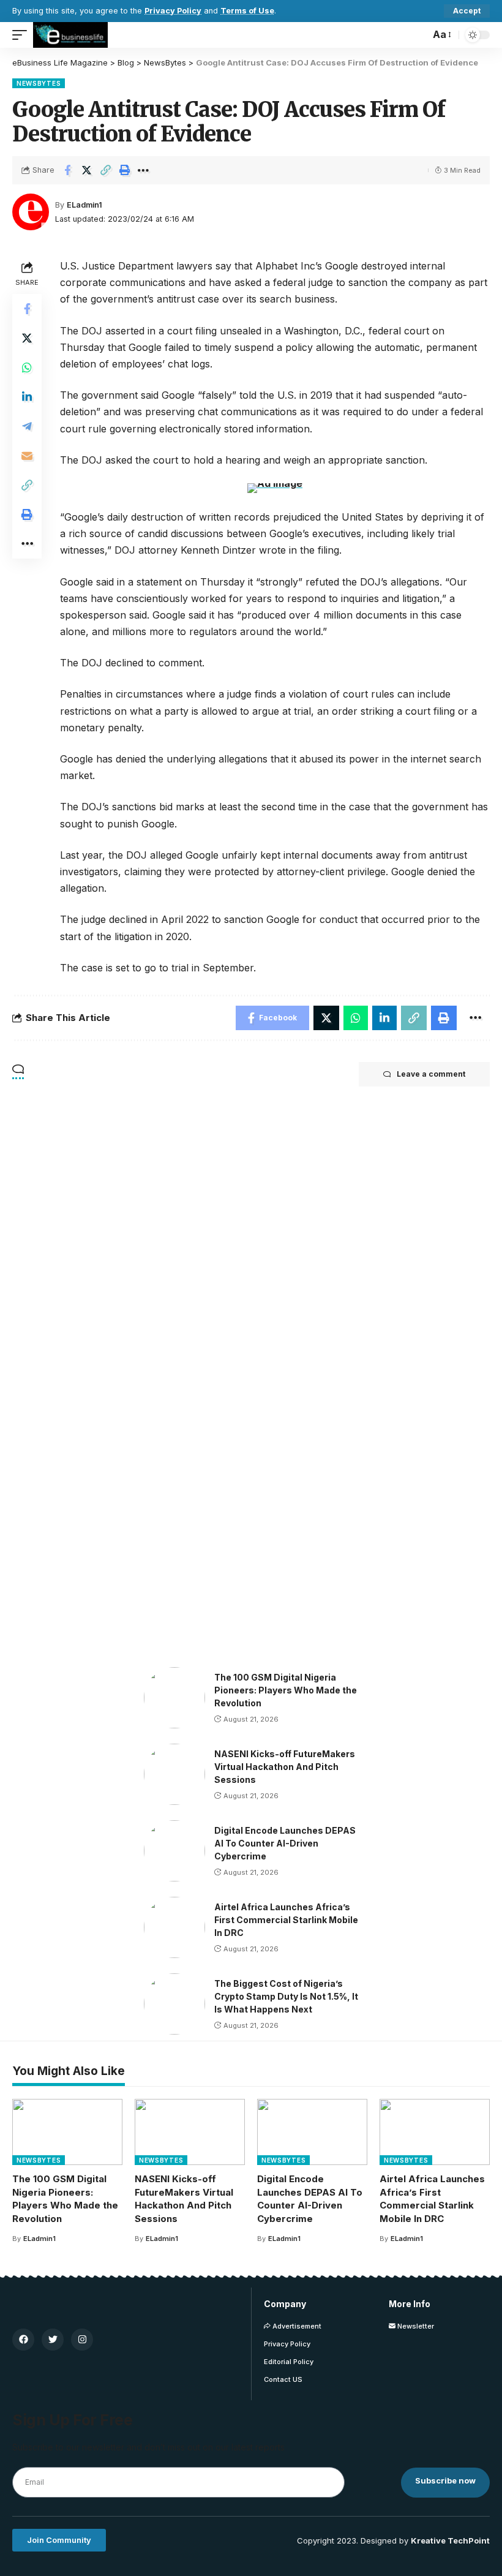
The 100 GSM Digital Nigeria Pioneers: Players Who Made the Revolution (286, 1690)
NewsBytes (39, 83)
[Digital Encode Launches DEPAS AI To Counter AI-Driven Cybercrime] (174, 1851)
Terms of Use (247, 11)
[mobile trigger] (23, 35)
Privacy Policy (173, 11)
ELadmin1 (84, 205)
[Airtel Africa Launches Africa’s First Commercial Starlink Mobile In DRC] (174, 1927)
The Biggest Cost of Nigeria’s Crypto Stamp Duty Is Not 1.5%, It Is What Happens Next (286, 1996)
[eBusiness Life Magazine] (70, 35)
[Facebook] (23, 2340)
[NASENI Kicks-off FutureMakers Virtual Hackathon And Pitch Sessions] (174, 1774)
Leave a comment (431, 1074)
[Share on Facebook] (67, 170)
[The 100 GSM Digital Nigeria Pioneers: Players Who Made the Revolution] (174, 1698)
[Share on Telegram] (27, 426)
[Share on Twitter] (86, 170)
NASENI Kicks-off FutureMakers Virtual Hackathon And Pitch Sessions (285, 1767)
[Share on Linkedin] (27, 397)
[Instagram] (82, 2340)
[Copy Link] (105, 170)
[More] (143, 170)
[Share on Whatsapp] (27, 367)
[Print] (124, 170)
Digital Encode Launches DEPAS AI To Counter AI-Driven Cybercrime (285, 1843)
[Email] (27, 456)
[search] (418, 35)
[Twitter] (53, 2340)
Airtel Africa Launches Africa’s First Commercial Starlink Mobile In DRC (286, 1920)
